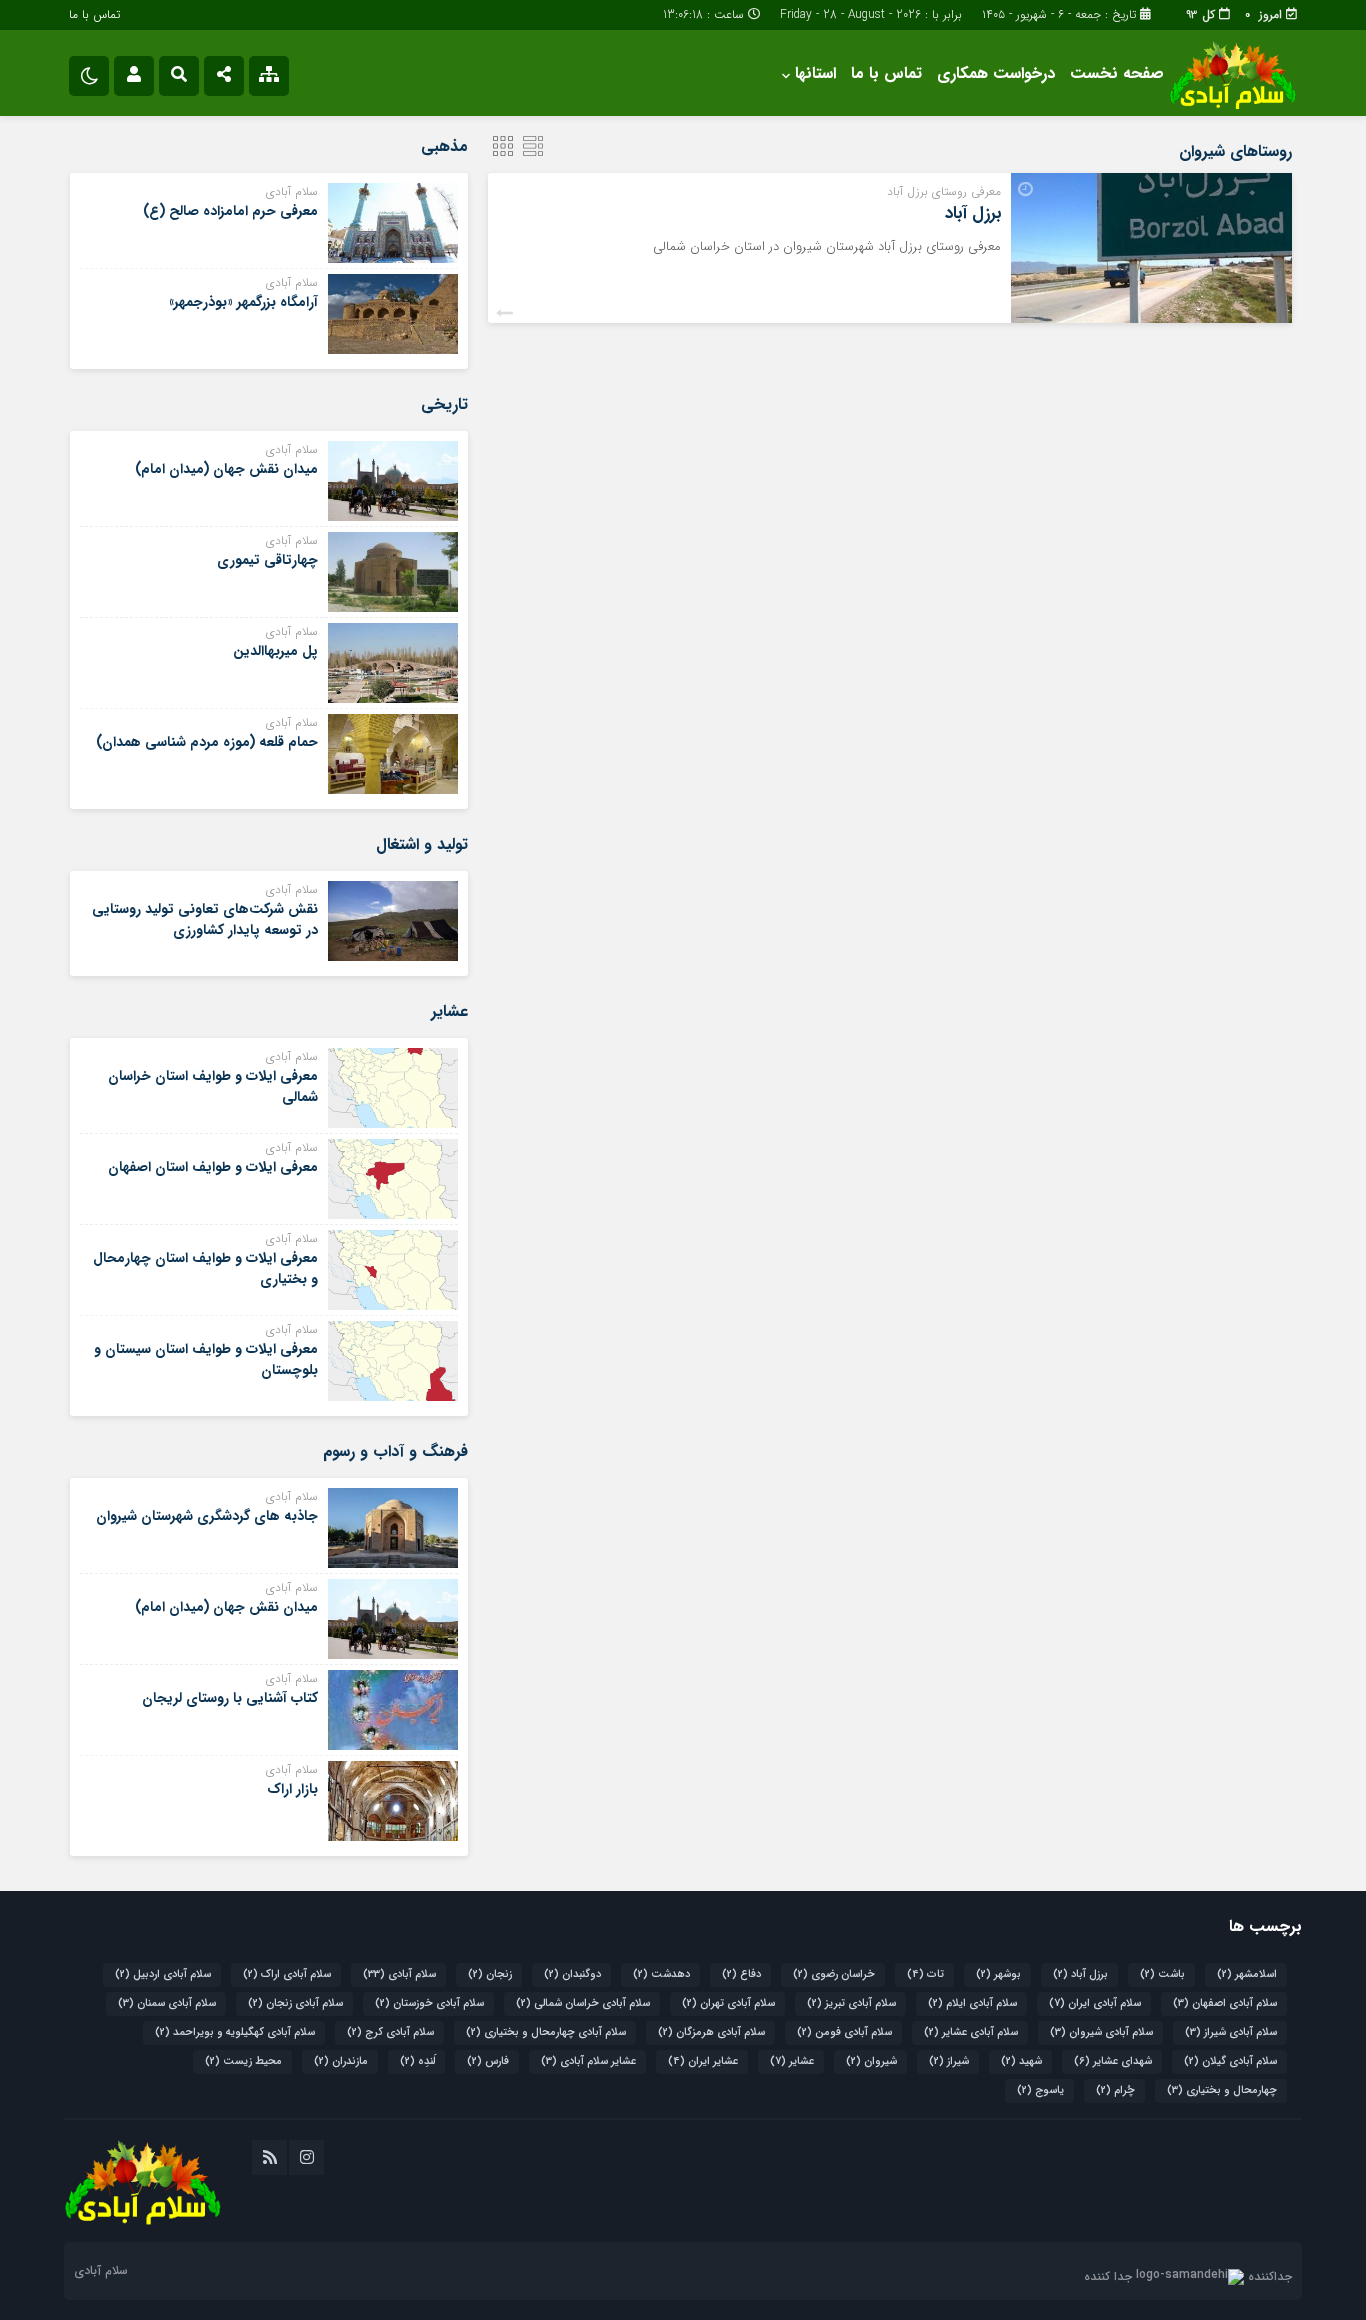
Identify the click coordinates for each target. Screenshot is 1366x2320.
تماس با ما (94, 14)
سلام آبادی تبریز (851, 2003)
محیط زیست (243, 2061)
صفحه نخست (1117, 73)
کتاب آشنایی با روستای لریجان (230, 1698)
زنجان (490, 1974)
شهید (1021, 2061)
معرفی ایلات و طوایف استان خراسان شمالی (213, 1086)
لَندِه (417, 2061)
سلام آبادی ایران (1095, 2003)
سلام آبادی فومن (844, 2032)
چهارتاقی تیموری (267, 560)
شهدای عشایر (1113, 2061)
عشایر (792, 2061)
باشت (1162, 1974)
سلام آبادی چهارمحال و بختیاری (546, 2032)
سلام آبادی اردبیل (163, 1974)
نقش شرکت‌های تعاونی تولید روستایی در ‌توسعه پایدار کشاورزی (205, 919)
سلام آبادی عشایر (971, 2032)
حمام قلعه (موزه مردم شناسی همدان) (207, 742)
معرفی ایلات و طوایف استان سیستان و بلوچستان (206, 1359)
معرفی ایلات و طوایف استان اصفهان (213, 1167)
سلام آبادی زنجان (295, 2003)
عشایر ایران (703, 2061)
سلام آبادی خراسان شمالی (583, 2003)
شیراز (949, 2061)
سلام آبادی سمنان (167, 2003)
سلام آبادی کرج (390, 2032)
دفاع (741, 1974)
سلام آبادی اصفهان (1225, 2003)
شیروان (871, 2061)
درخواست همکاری (996, 73)
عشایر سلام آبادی (588, 2061)
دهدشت (661, 1974)
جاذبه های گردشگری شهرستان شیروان (207, 1516)
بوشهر (998, 1974)
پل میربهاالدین (275, 651)
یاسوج (1040, 2090)
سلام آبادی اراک (287, 1974)
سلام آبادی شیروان (1101, 2032)
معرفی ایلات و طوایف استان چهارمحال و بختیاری (205, 1268)
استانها (815, 73)
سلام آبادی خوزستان (429, 2003)
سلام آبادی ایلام (972, 2003)
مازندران (341, 2061)
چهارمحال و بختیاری (1222, 2090)
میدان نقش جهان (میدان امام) (226, 469)
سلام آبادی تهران (728, 2003)
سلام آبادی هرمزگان (711, 2032)
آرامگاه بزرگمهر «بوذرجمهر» (243, 302)
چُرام (1115, 2090)
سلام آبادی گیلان (1230, 2061)
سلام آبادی (399, 1974)
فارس (488, 2061)
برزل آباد (973, 213)
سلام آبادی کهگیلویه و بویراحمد (235, 2032)
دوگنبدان (572, 1974)
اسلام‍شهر (1247, 1974)
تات (925, 1974)
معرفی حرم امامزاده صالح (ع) (230, 211)
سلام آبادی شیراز (1231, 2032)
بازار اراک (292, 1789)
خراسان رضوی (834, 1974)
